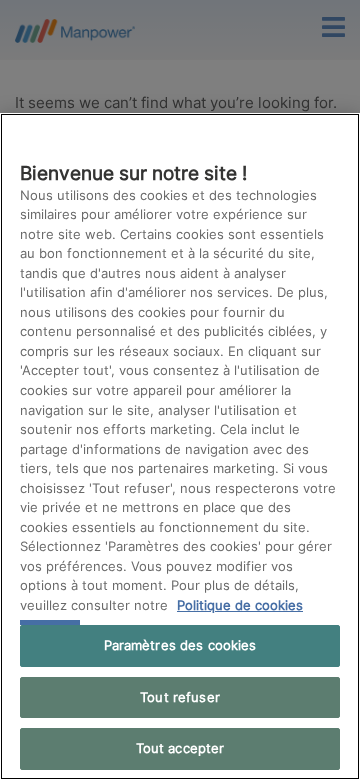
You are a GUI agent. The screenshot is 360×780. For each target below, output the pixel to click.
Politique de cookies (240, 605)
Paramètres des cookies (180, 645)
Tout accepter (180, 748)
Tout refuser (180, 697)
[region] (180, 446)
